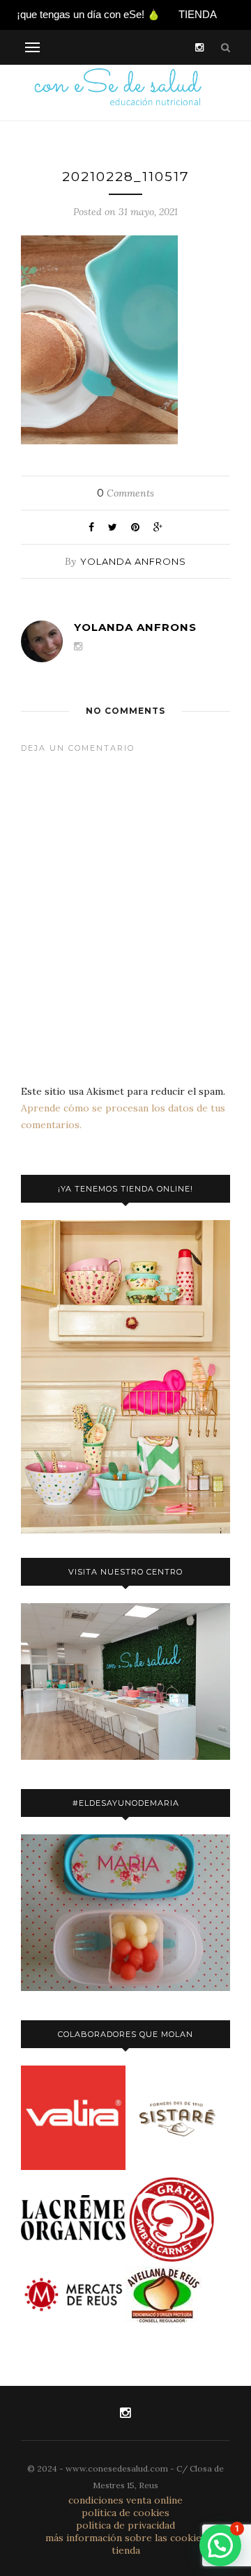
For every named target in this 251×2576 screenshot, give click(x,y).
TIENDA (198, 14)
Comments (125, 493)
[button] (220, 2545)
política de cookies (125, 2513)
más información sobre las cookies (126, 2538)
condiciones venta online (125, 2500)
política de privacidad (125, 2525)
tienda (126, 2550)
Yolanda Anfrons (133, 561)
